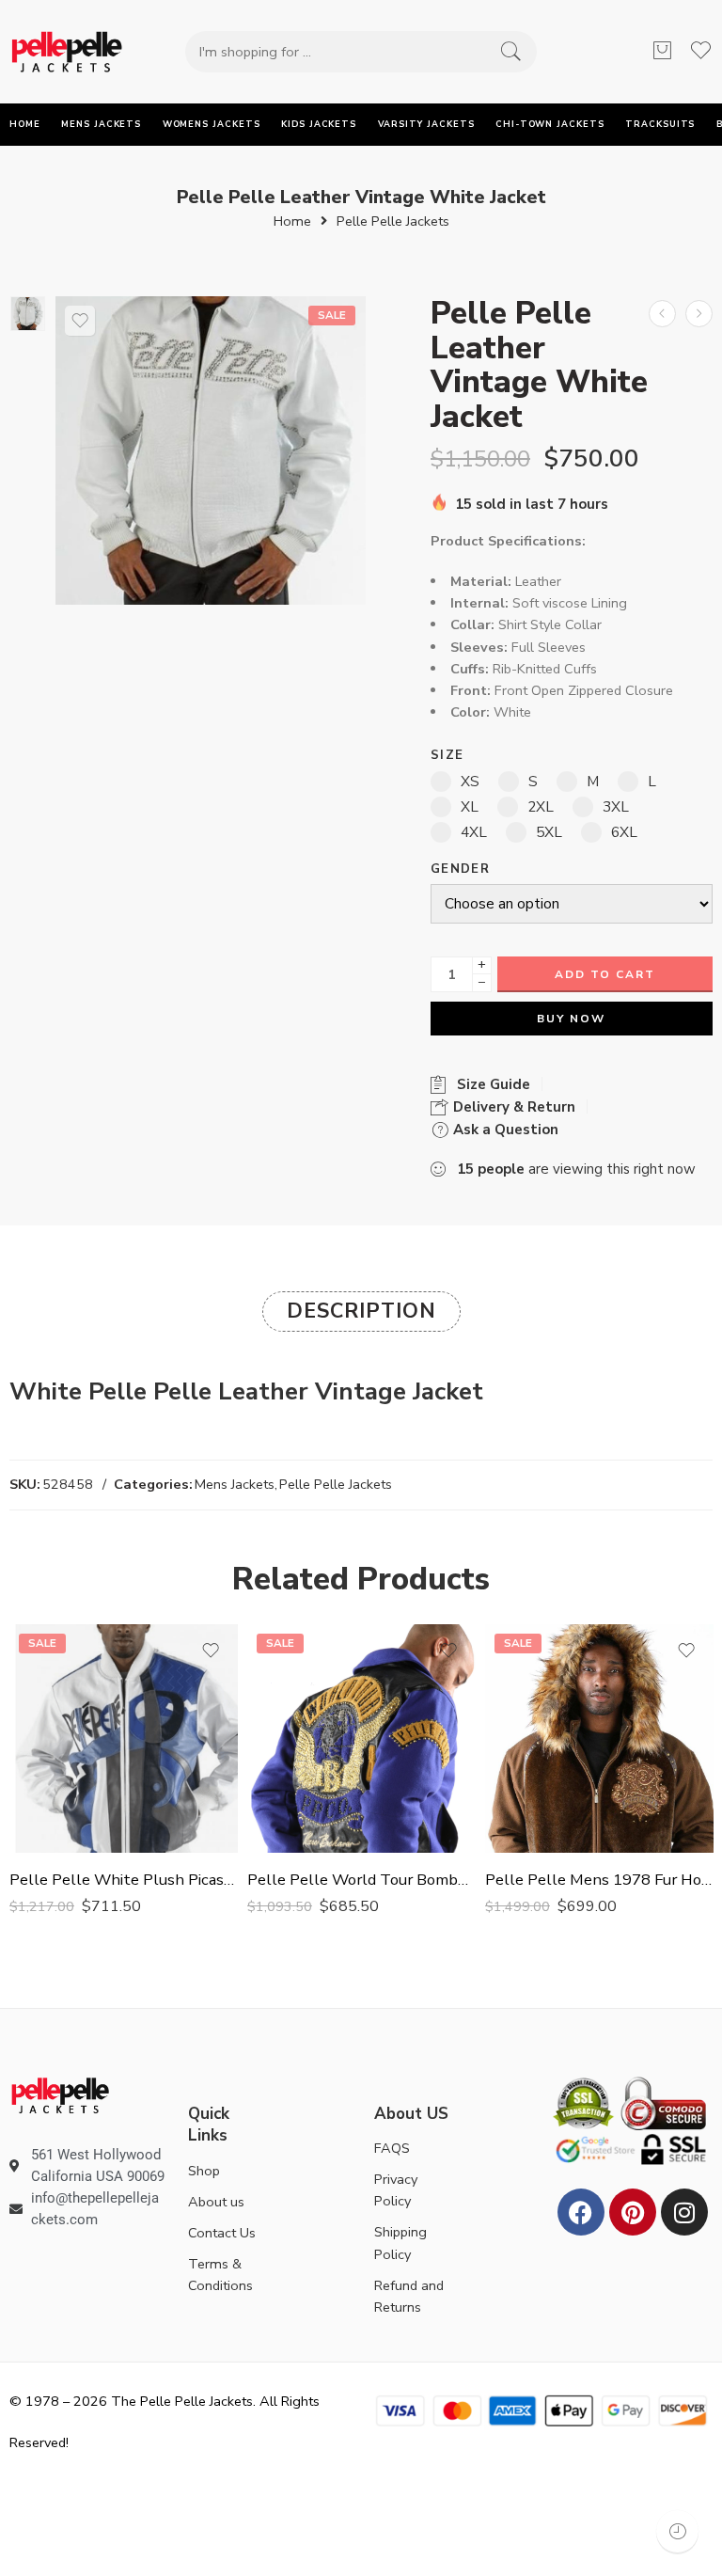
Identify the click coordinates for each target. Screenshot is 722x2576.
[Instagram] (684, 2212)
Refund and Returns (409, 2296)
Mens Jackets (235, 1484)
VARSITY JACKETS (426, 124)
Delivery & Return (512, 1107)
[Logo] (60, 2094)
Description (361, 1311)
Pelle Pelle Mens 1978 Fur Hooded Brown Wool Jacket (599, 1880)
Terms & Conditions (220, 2275)
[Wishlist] (80, 321)
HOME (25, 124)
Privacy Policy (396, 2190)
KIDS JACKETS (319, 124)
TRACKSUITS (660, 124)
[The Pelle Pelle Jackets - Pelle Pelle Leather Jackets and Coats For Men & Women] (67, 52)
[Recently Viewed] (677, 2531)
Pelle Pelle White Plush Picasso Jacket (124, 1880)
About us (216, 2202)
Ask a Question (504, 1130)
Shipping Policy (400, 2243)
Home (292, 221)
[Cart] (662, 52)
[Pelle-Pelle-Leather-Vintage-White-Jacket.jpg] (28, 314)
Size (447, 756)
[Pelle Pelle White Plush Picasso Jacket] (124, 1738)
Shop (204, 2171)
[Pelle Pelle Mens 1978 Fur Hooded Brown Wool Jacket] (599, 1738)
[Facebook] (581, 2212)
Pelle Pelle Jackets (393, 221)
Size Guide (490, 1084)
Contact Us (222, 2233)
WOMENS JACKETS (212, 124)
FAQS (392, 2148)
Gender (460, 869)
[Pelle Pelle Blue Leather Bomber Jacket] (662, 314)
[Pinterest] (633, 2212)
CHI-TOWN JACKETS (550, 124)
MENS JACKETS (101, 124)
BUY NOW (571, 1019)
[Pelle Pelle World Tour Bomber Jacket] (361, 1738)
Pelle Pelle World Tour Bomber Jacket (361, 1880)
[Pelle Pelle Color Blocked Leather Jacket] (699, 314)
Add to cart (605, 974)
